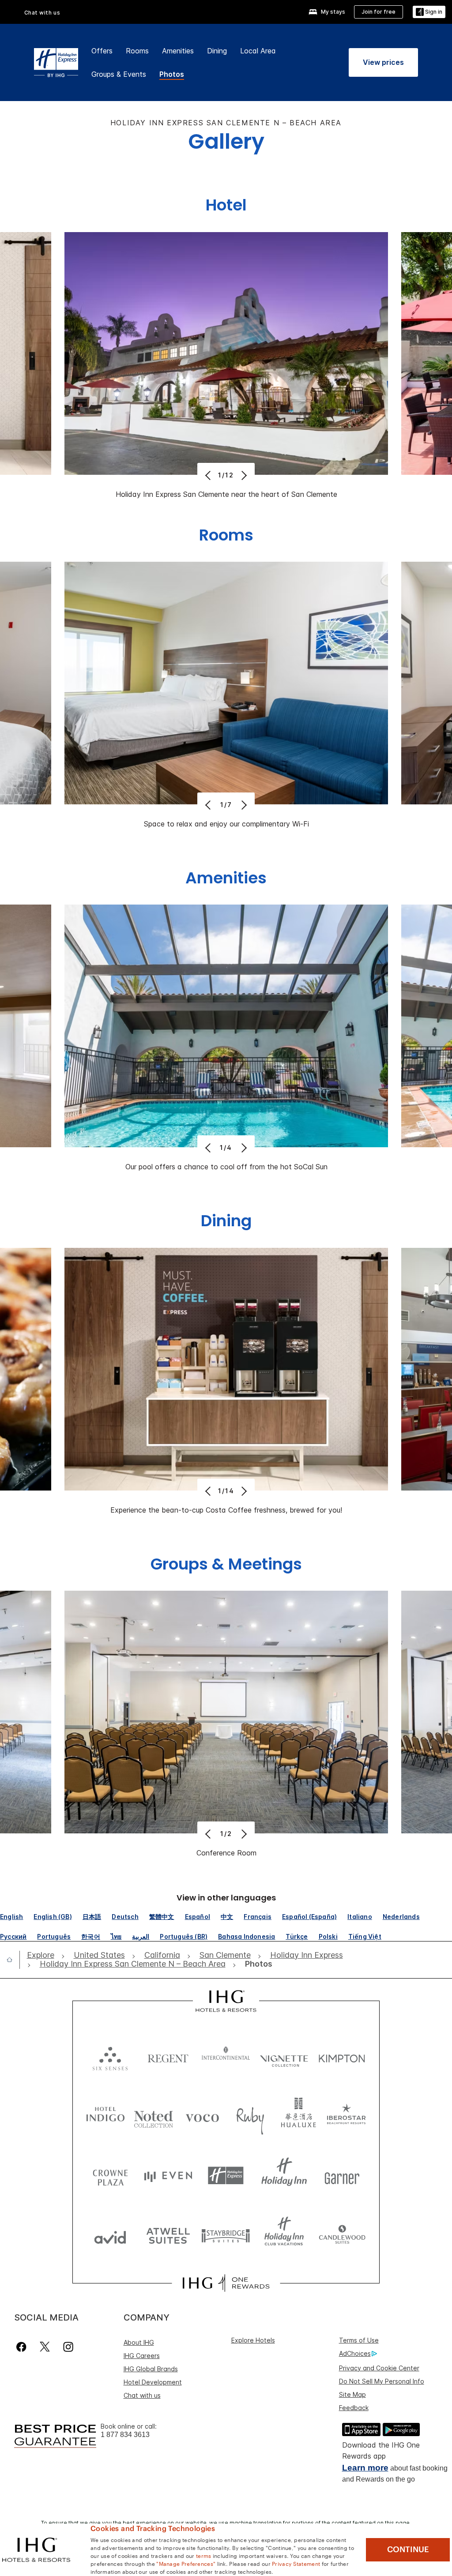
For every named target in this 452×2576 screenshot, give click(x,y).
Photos (172, 74)
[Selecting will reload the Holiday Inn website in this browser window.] (284, 2176)
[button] (429, 12)
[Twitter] (45, 2347)
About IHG (139, 2342)
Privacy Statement (296, 2563)
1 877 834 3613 (125, 2435)
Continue (408, 2550)
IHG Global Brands (151, 2369)
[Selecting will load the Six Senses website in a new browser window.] (110, 2056)
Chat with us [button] (42, 13)
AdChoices (355, 2353)
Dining (217, 51)
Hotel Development (153, 2382)
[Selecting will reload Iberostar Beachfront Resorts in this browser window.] (347, 2116)
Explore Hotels (253, 2340)
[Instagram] (68, 2347)
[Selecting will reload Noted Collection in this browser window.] (154, 2116)
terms (204, 2555)
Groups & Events (119, 74)
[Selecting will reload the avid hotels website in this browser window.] (110, 2235)
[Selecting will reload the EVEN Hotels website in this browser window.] (168, 2176)
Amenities (178, 51)
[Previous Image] (209, 475)
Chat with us (142, 2395)
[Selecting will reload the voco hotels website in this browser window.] (202, 2116)
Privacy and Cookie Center (379, 2368)
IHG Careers (142, 2356)
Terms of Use (359, 2340)
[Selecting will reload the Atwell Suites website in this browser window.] (168, 2235)
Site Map (352, 2394)
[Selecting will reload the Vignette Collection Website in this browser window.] (284, 2056)
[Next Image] (243, 475)
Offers (102, 51)
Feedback (354, 2408)
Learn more (365, 2468)
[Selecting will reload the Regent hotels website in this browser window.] (168, 2056)
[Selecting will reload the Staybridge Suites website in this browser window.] (226, 2235)
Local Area (258, 51)
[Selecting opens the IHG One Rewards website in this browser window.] (226, 2283)
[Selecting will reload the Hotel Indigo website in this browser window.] (105, 2116)
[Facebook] (23, 2347)
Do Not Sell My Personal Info (382, 2381)
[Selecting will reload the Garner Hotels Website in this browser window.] (342, 2176)
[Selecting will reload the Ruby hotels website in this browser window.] (250, 2116)
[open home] (13, 1960)
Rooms (137, 51)
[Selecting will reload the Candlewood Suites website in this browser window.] (342, 2235)
